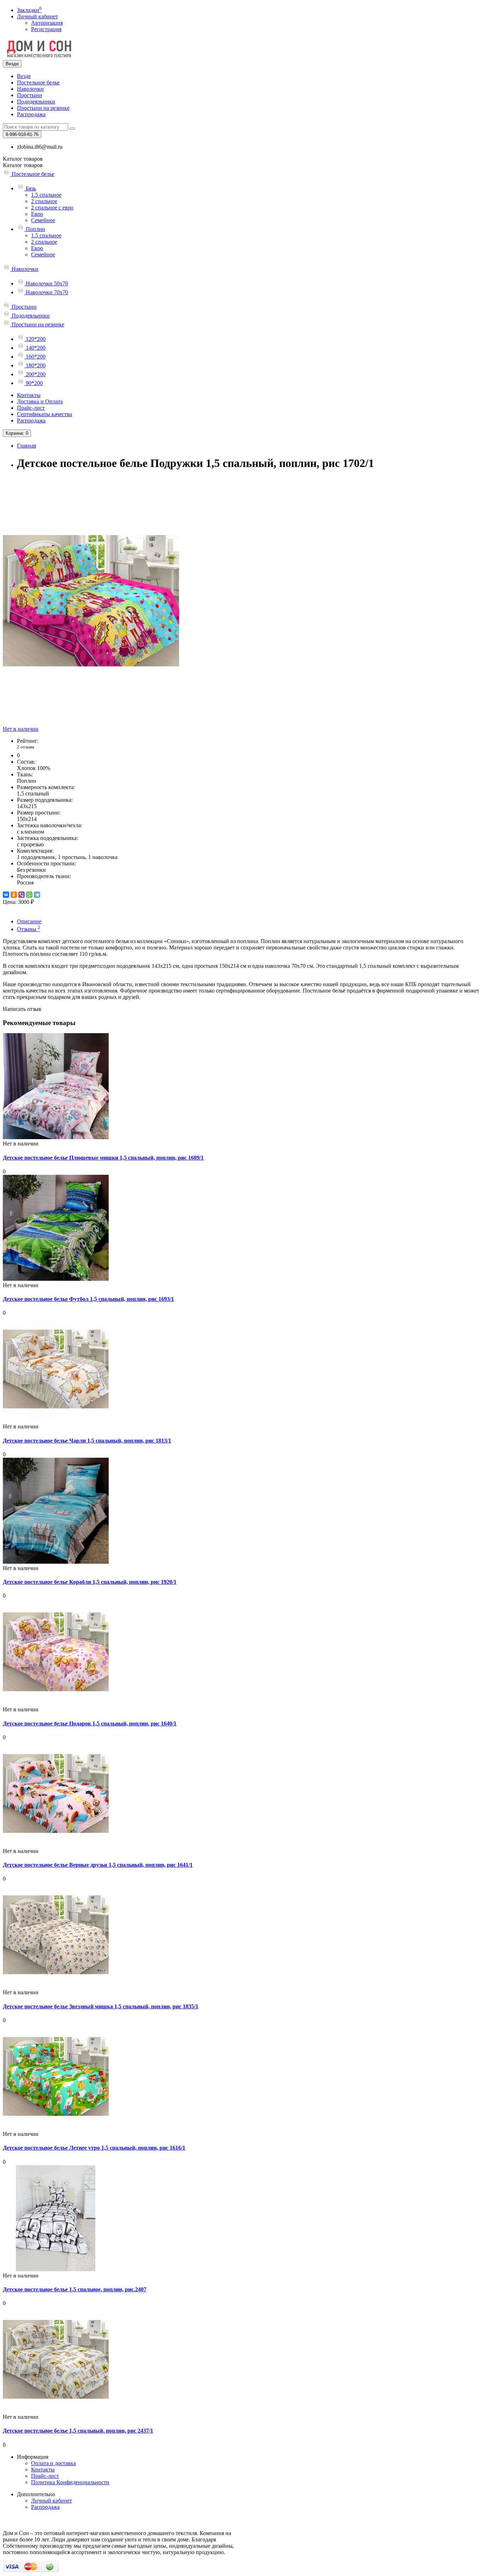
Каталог (23, 165)
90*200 (34, 383)
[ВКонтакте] (6, 895)
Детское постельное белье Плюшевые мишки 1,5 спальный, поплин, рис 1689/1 (103, 1158)
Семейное (43, 220)
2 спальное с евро (52, 208)
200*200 (35, 374)
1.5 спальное (46, 195)
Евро (37, 214)
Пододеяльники (36, 102)
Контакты (29, 395)
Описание (29, 921)
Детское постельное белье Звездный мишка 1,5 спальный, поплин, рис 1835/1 (101, 2006)
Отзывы (29, 929)
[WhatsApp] (29, 895)
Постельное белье (38, 82)
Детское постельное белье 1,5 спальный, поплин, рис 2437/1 (78, 2431)
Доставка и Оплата (40, 401)
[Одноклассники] (14, 895)
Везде (24, 76)
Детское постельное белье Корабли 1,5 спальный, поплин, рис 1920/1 (90, 1582)
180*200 (35, 365)
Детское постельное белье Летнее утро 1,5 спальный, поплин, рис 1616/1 (94, 2148)
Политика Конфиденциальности (70, 2482)
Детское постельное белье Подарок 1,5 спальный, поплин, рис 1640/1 (90, 1724)
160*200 (35, 357)
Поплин (35, 229)
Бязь (30, 188)
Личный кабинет (52, 2501)
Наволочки (30, 89)
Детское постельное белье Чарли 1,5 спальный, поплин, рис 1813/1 (87, 1441)
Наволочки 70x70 (46, 292)
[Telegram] (37, 895)
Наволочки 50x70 (46, 283)
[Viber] (22, 895)
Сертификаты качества (44, 414)
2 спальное (44, 201)
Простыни (29, 95)
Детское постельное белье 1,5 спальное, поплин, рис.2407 (75, 2289)
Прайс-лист (31, 408)
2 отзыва (26, 747)
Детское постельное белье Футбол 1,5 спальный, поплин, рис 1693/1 (88, 1299)
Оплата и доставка (53, 2463)
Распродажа (31, 114)
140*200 (35, 348)
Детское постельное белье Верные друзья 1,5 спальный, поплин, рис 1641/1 (98, 1865)
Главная (26, 446)
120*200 (35, 339)
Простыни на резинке (43, 108)
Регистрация (46, 29)
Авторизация (47, 23)
